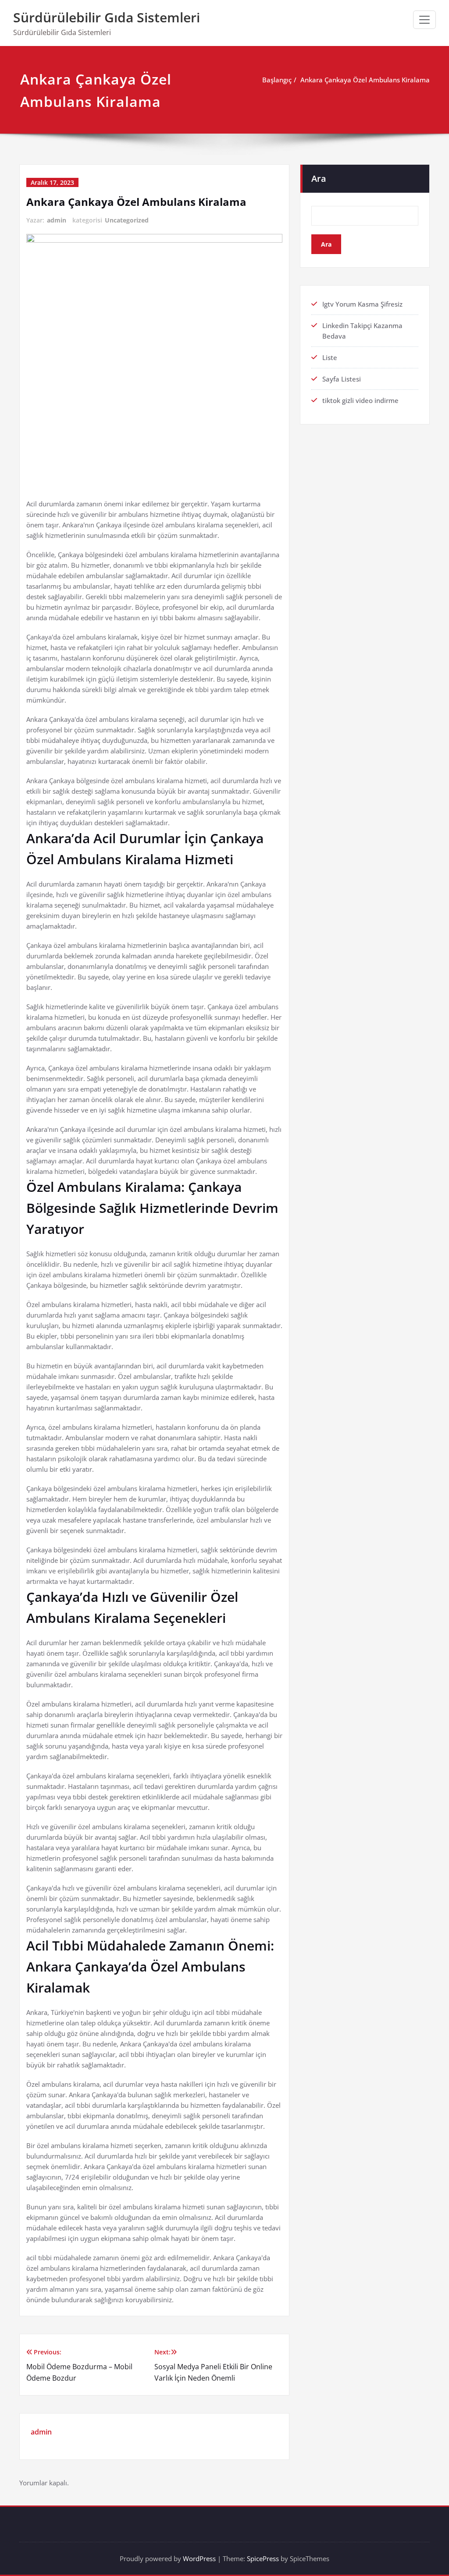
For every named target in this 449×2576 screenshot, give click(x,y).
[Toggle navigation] (424, 20)
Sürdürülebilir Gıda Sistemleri (107, 17)
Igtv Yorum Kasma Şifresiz (362, 304)
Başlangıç (277, 80)
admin (57, 220)
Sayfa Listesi (342, 379)
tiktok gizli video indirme (360, 400)
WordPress (199, 2558)
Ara (319, 178)
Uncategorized (127, 220)
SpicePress (263, 2558)
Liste (330, 357)
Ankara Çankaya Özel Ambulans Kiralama (365, 80)
